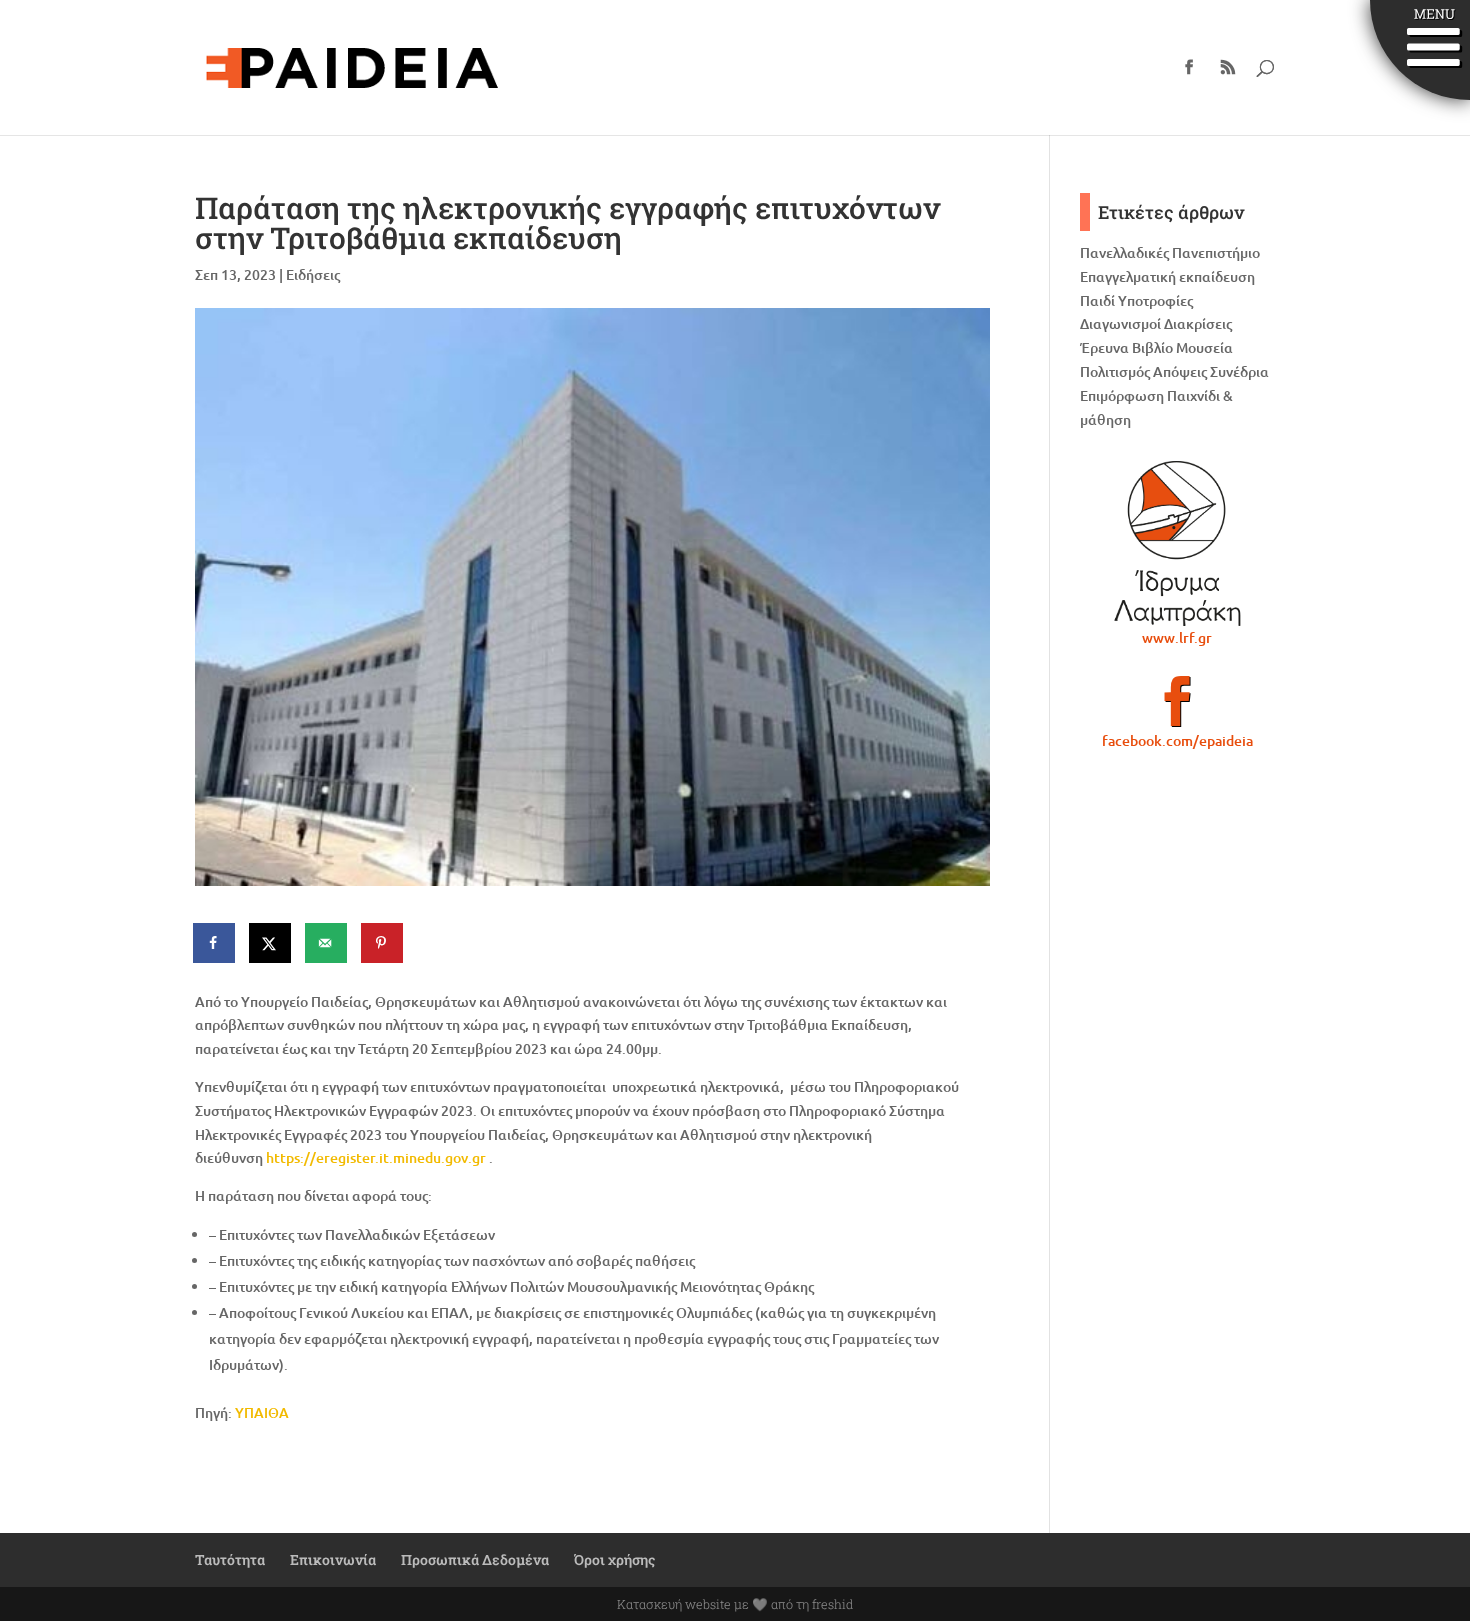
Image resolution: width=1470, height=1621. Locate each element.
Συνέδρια (1239, 371)
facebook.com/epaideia (1177, 740)
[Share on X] (271, 943)
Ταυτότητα (230, 1559)
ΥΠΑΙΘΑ (262, 1412)
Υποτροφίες (1155, 300)
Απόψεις (1180, 371)
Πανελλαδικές (1124, 252)
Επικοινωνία (333, 1559)
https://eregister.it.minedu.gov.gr (376, 1157)
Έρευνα (1104, 347)
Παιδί (1097, 300)
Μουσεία (1204, 347)
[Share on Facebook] (215, 943)
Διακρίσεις (1198, 323)
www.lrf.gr (1177, 637)
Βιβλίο (1152, 347)
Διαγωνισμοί (1120, 323)
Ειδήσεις (313, 274)
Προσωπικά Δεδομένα (475, 1559)
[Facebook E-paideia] (1177, 710)
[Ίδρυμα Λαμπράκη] (1177, 543)
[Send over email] (327, 943)
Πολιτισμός (1115, 371)
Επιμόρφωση (1122, 395)
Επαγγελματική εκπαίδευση (1167, 276)
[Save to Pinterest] (383, 943)
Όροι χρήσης (614, 1559)
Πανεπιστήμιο (1216, 252)
